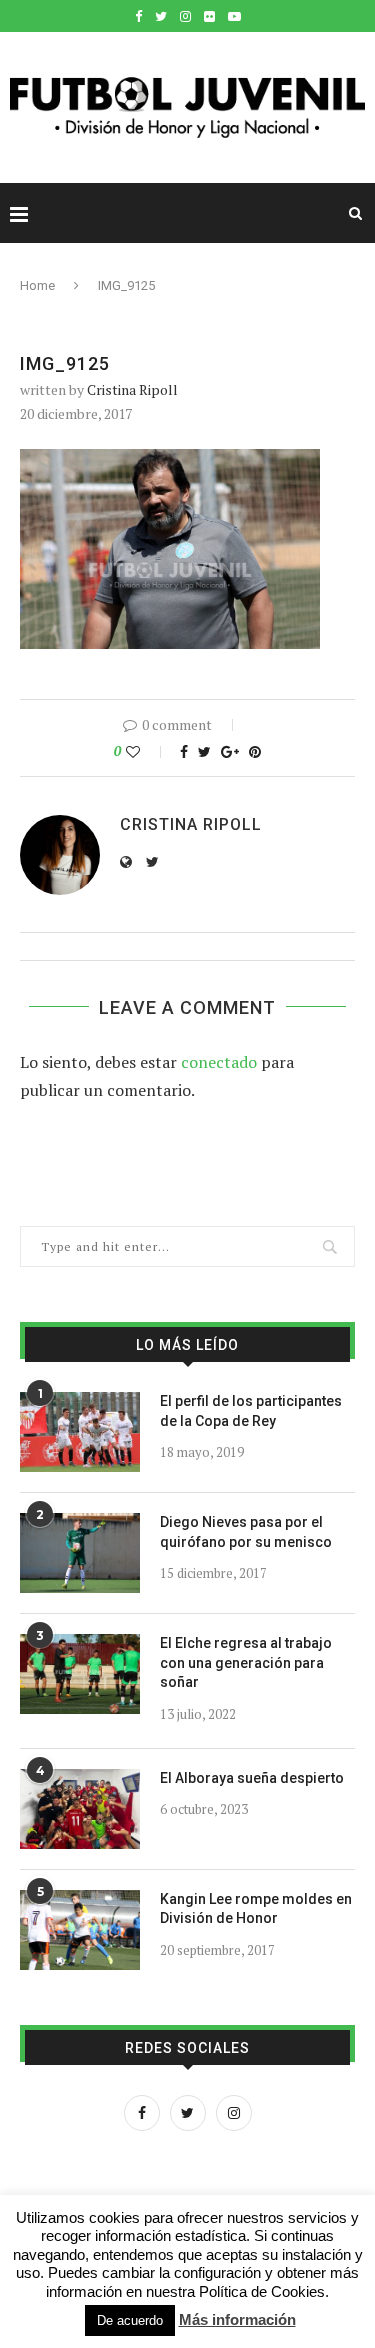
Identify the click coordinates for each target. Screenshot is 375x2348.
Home (37, 285)
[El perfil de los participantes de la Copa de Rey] (80, 1432)
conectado (219, 1062)
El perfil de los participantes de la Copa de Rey (251, 1411)
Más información (237, 2319)
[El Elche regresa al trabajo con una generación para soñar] (80, 1674)
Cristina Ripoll (132, 389)
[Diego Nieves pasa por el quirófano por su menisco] (80, 1553)
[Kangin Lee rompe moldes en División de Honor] (80, 1930)
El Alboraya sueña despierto (252, 1778)
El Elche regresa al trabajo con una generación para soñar (246, 1662)
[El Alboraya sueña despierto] (80, 1809)
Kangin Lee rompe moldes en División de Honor (256, 1909)
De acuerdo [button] (130, 2320)
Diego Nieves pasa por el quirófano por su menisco (246, 1532)
